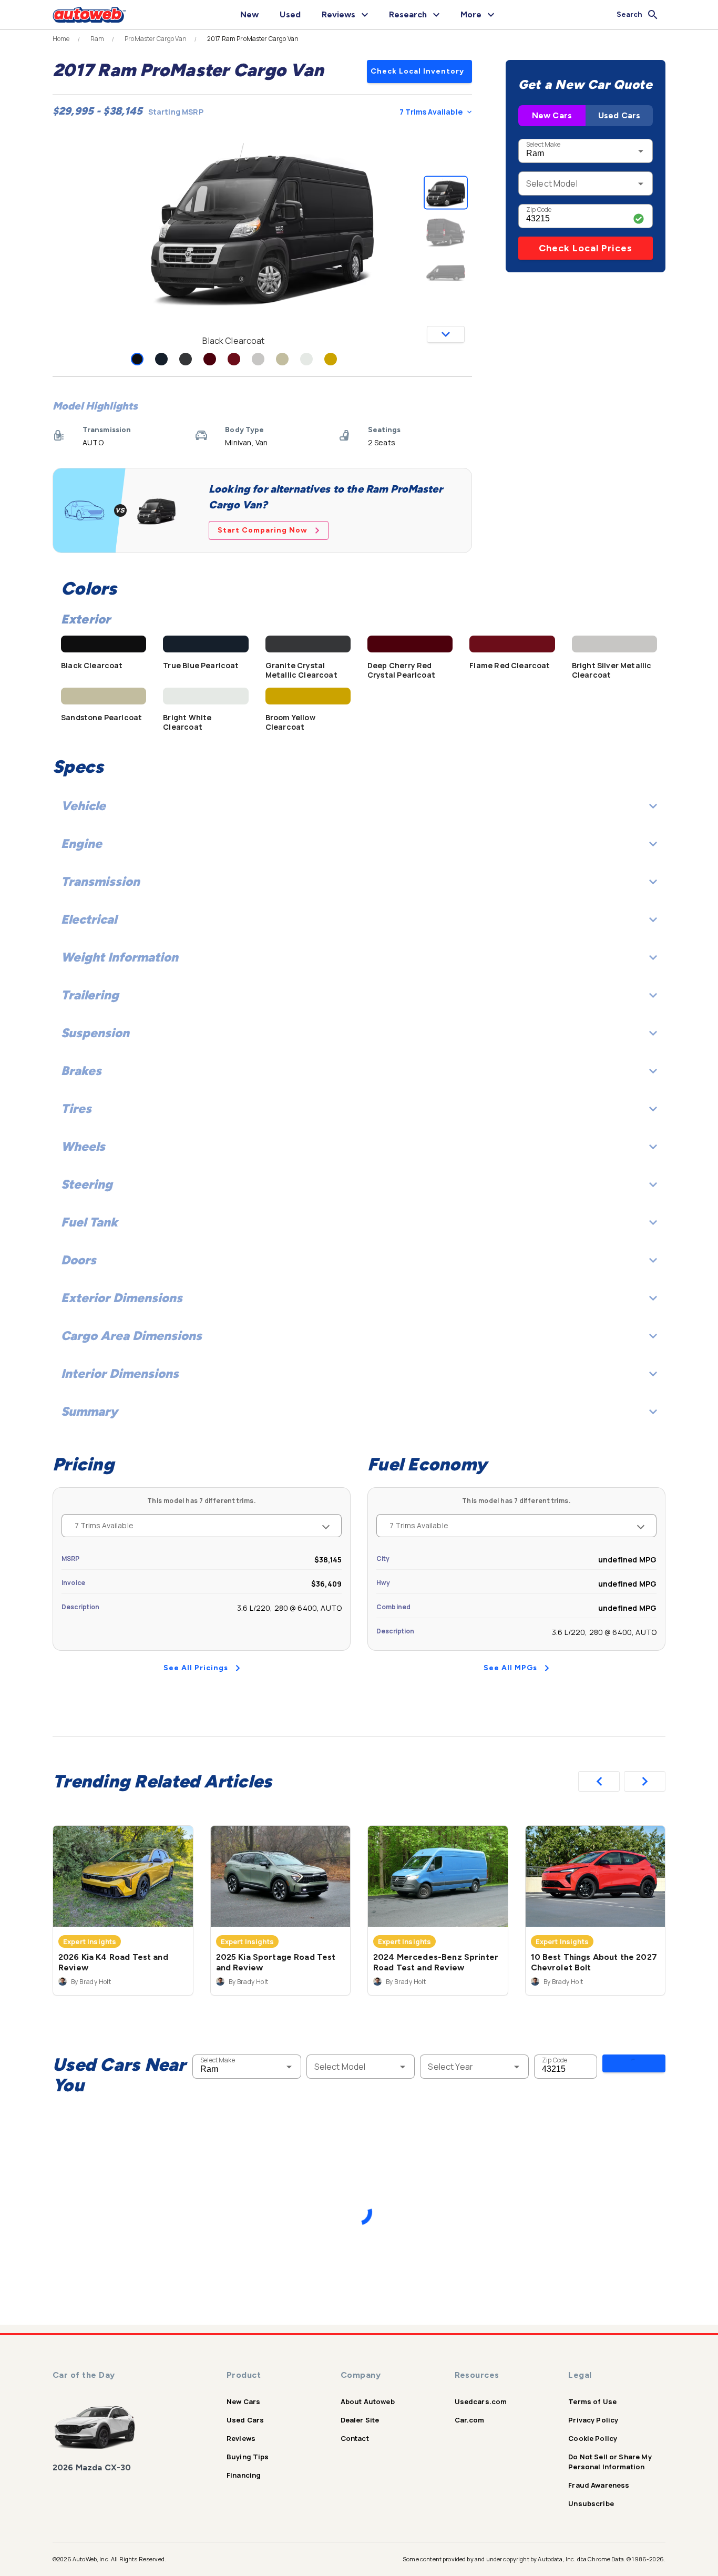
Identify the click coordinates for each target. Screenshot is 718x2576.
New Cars (552, 115)
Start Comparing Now (263, 530)
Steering (87, 1184)
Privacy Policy (593, 2420)
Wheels (83, 1146)
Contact (355, 2438)
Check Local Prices (586, 248)
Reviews (241, 2438)
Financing (244, 2475)
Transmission (100, 881)
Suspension (95, 1033)
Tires (76, 1108)
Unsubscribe (591, 2503)
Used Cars (619, 115)
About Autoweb (368, 2401)
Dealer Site (360, 2420)
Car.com (470, 2420)
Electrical (89, 919)
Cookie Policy (593, 2438)
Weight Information (120, 957)
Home (61, 39)
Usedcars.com (481, 2401)
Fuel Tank (89, 1222)
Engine (81, 844)
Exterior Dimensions (122, 1298)
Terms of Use (592, 2401)
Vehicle (83, 806)
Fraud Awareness (599, 2485)
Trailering (90, 995)
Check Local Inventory (417, 71)
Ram (97, 39)
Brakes (81, 1071)
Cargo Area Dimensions (131, 1336)
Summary (89, 1411)
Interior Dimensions (120, 1373)
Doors (79, 1260)
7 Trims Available (431, 112)
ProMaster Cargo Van (156, 39)
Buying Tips (248, 2457)
